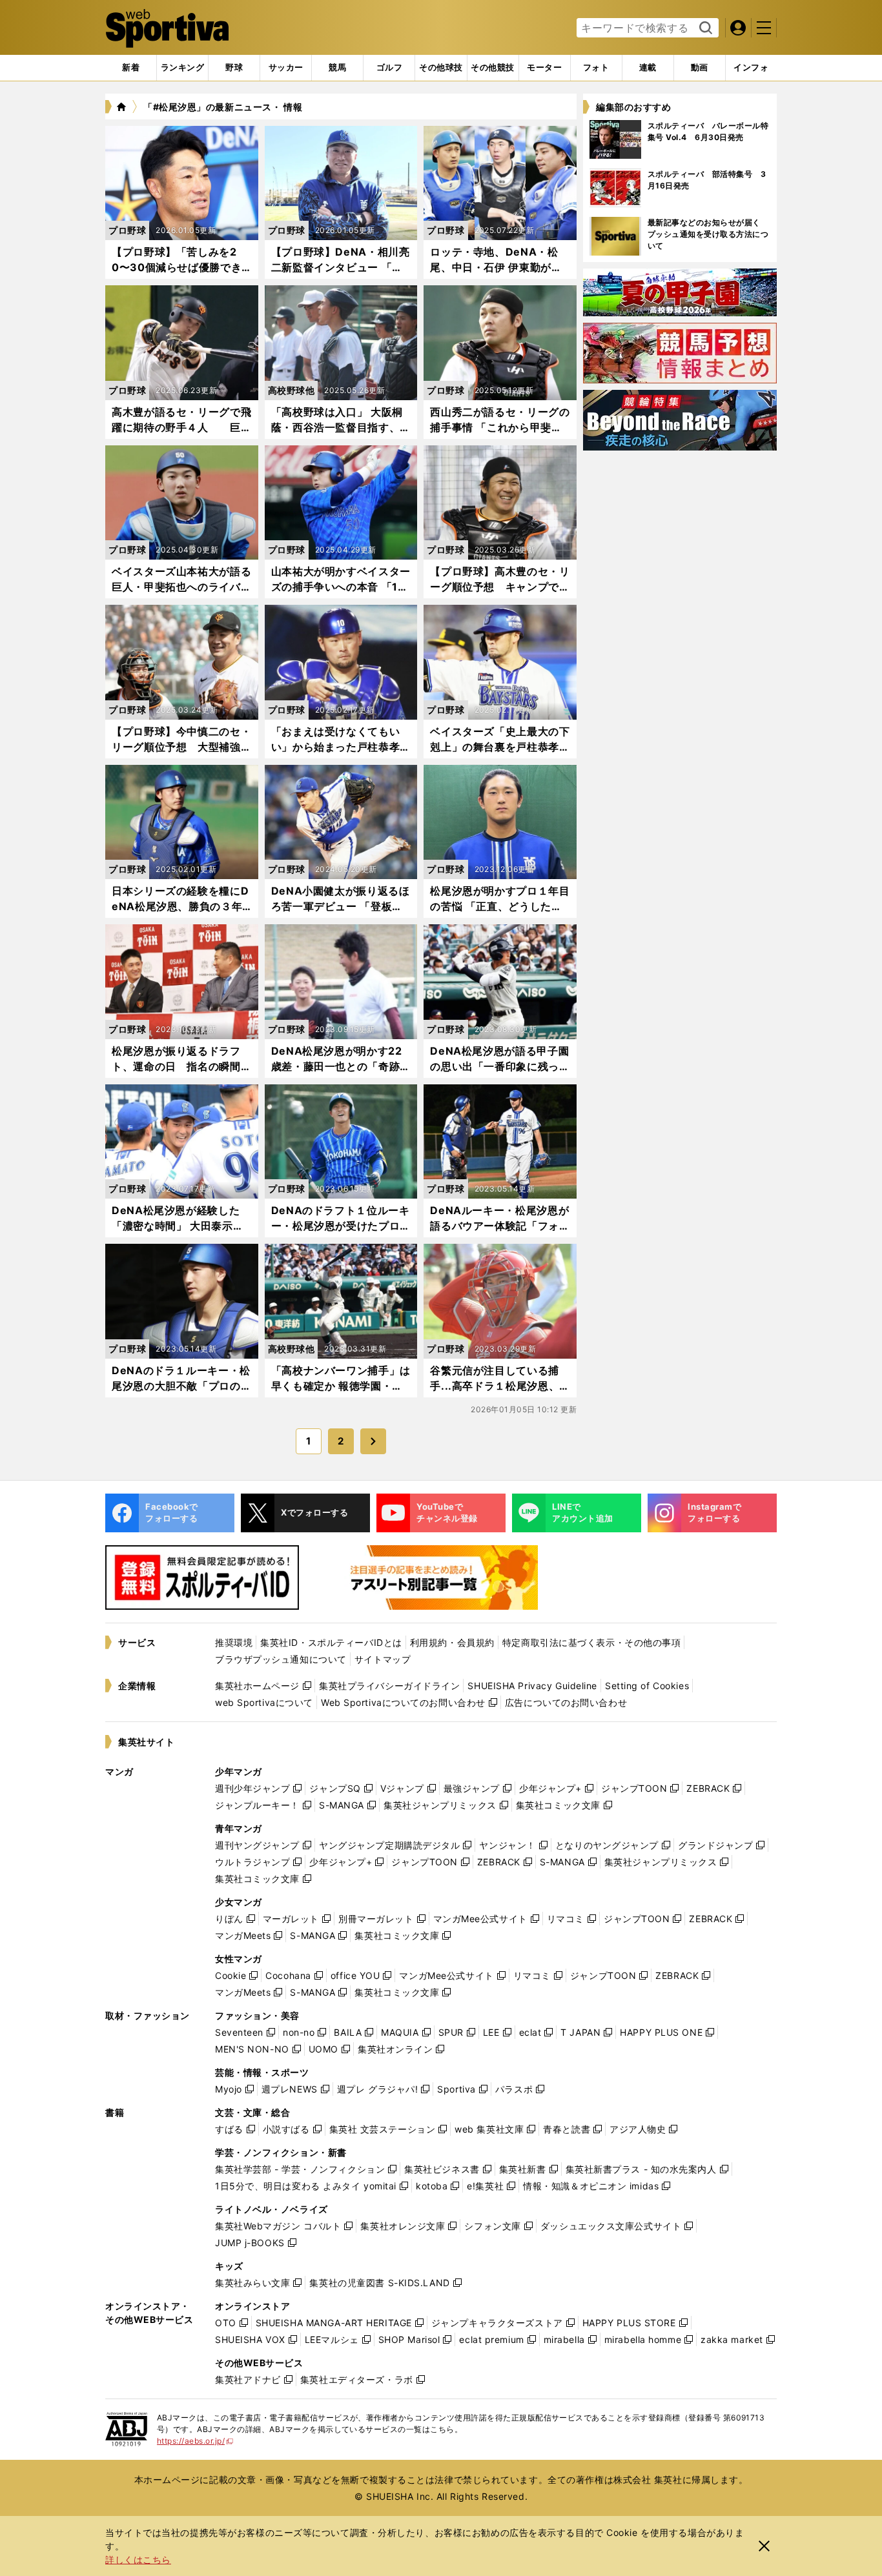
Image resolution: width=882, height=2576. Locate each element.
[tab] (234, 68)
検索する (704, 28)
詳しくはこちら (138, 2560)
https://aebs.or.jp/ (195, 2441)
